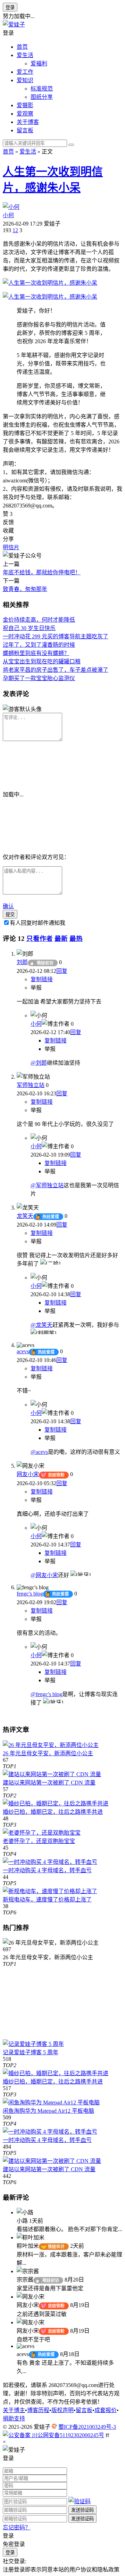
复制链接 (42, 979)
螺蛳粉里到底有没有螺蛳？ (36, 653)
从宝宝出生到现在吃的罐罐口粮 (42, 661)
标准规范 (42, 89)
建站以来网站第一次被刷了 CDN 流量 (49, 1783)
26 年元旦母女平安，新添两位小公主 (48, 1753)
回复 (62, 971)
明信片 (11, 547)
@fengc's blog (46, 1694)
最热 (76, 939)
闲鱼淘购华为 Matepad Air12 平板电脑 (48, 2111)
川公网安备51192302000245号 (67, 2435)
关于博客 (28, 122)
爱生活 (25, 55)
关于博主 (14, 2410)
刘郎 (22, 962)
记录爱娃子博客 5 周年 (31, 2052)
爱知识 (25, 80)
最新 (61, 939)
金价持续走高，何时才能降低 (39, 620)
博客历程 (38, 2410)
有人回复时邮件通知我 (37, 923)
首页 (22, 47)
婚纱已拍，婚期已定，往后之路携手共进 (53, 1812)
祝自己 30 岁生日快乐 (29, 628)
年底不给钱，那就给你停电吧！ (42, 572)
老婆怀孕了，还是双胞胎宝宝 (39, 1841)
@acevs (39, 1452)
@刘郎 (39, 1063)
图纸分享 (42, 97)
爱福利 (39, 64)
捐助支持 (14, 2419)
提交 (10, 915)
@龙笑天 (41, 1325)
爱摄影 (25, 105)
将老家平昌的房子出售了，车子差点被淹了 (56, 670)
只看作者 (40, 939)
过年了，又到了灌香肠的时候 (39, 645)
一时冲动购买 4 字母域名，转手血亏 (47, 1870)
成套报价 (106, 2410)
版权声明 (62, 2410)
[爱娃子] (14, 25)
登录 (10, 7)
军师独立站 (31, 1085)
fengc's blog (30, 1594)
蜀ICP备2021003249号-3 (87, 2427)
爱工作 (25, 72)
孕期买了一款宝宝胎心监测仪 (39, 678)
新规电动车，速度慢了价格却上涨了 (47, 1900)
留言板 (25, 130)
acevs (23, 1351)
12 (15, 230)
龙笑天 (25, 1216)
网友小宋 (28, 1474)
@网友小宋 (44, 1575)
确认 (8, 906)
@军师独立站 (47, 1185)
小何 (8, 215)
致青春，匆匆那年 (25, 589)
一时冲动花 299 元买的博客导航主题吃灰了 (56, 636)
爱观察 (25, 114)
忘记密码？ (17, 2527)
